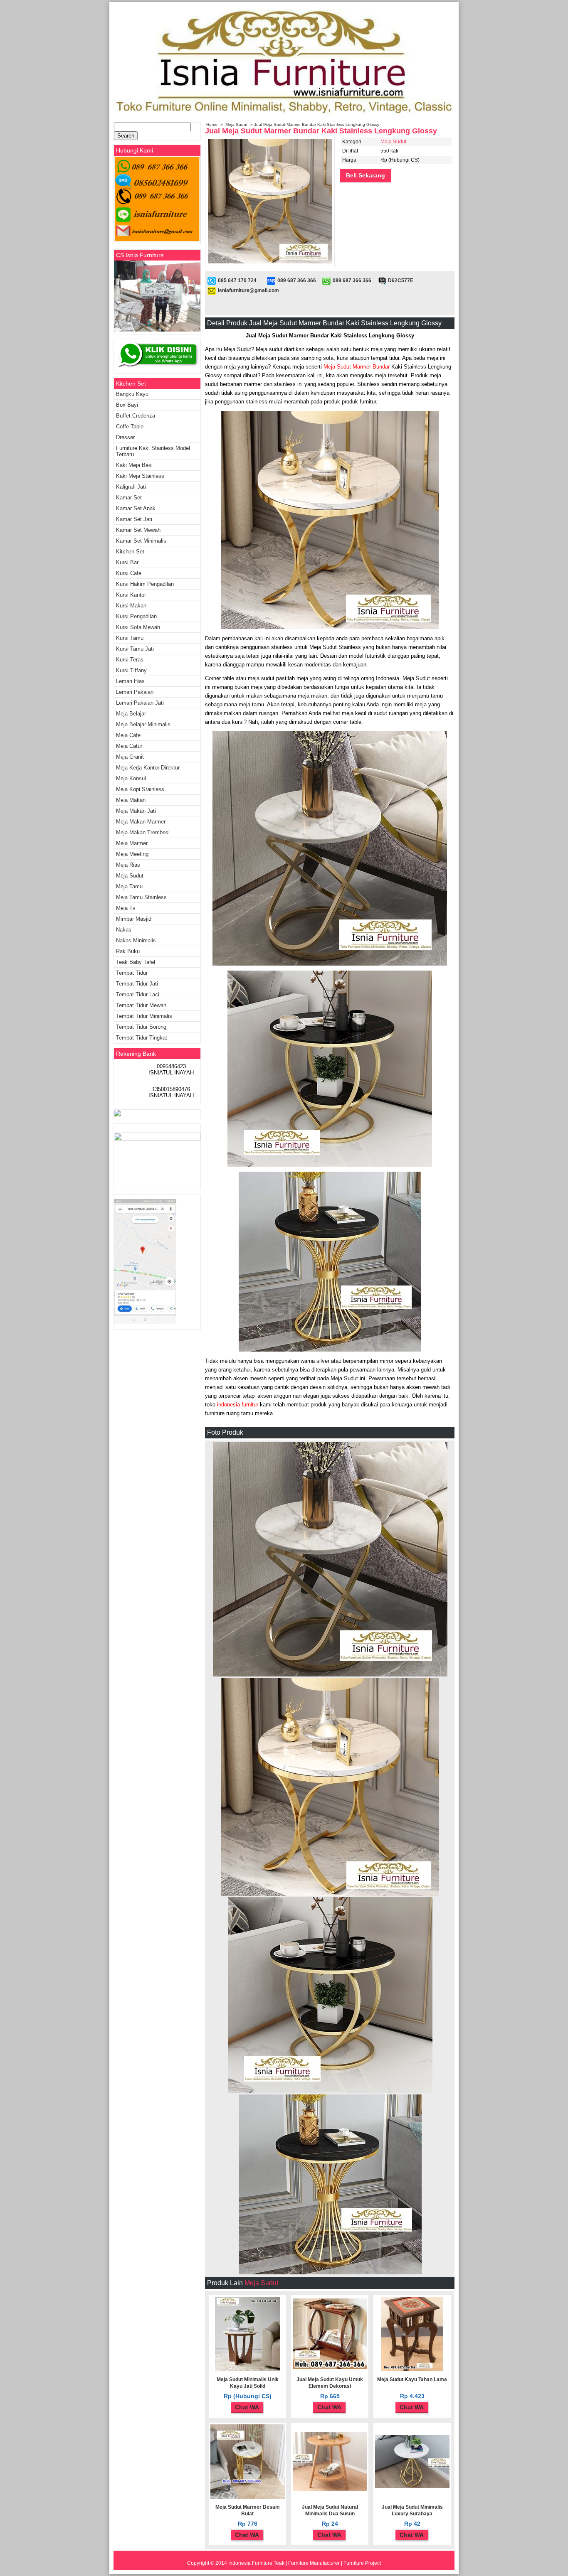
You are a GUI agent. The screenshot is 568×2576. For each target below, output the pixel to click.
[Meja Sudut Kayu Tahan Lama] (412, 2370)
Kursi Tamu (130, 638)
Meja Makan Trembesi (143, 832)
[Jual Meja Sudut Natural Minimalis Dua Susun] (330, 2490)
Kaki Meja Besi (134, 465)
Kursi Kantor (131, 595)
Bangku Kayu (132, 394)
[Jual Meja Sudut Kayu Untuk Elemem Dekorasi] (330, 2367)
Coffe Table (130, 426)
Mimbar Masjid (134, 919)
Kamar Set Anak (136, 508)
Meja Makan (131, 800)
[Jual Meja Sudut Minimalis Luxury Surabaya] (412, 2486)
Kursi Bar (127, 562)
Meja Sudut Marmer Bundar (357, 367)
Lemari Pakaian (135, 692)
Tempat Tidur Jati (137, 984)
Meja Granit (130, 757)
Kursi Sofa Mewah (138, 627)
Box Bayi (127, 405)
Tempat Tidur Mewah (141, 1005)
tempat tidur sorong (141, 1027)
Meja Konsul (131, 778)
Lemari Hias (130, 681)
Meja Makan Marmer (141, 822)
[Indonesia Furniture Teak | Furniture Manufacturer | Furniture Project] (284, 117)
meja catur (129, 746)
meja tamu (129, 886)
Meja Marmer (132, 843)
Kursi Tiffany (131, 670)
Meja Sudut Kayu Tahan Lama (412, 2379)
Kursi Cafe (129, 573)
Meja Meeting (132, 854)
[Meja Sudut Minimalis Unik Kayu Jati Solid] (247, 2370)
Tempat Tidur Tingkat (142, 1038)
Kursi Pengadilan (136, 616)
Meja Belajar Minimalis (143, 724)
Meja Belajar (131, 714)
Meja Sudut (236, 124)
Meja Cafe (128, 735)
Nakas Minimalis (136, 940)
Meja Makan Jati (136, 811)
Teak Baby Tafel (136, 962)
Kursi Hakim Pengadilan (145, 584)
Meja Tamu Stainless (141, 897)
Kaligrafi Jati (131, 487)
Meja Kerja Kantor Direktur (148, 768)
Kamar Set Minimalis (141, 541)
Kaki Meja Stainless (140, 476)
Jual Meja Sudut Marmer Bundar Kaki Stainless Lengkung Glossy (321, 131)
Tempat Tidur (132, 973)
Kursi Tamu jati (135, 649)
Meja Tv (126, 908)
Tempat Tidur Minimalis (144, 1016)
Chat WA (247, 2407)
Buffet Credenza (136, 416)
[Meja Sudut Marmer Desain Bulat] (248, 2497)
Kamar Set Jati (134, 519)
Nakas (124, 930)
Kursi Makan (131, 606)
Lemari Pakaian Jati (140, 703)
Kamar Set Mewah (138, 530)
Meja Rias (128, 865)
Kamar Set (129, 498)
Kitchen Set (130, 552)
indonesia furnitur (237, 1405)
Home (212, 124)
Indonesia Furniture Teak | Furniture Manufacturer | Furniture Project (305, 2563)
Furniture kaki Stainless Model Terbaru (153, 451)
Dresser (125, 437)
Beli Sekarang (365, 175)
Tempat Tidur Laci (138, 994)
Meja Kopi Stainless (140, 789)
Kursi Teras (130, 660)
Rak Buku (128, 951)
